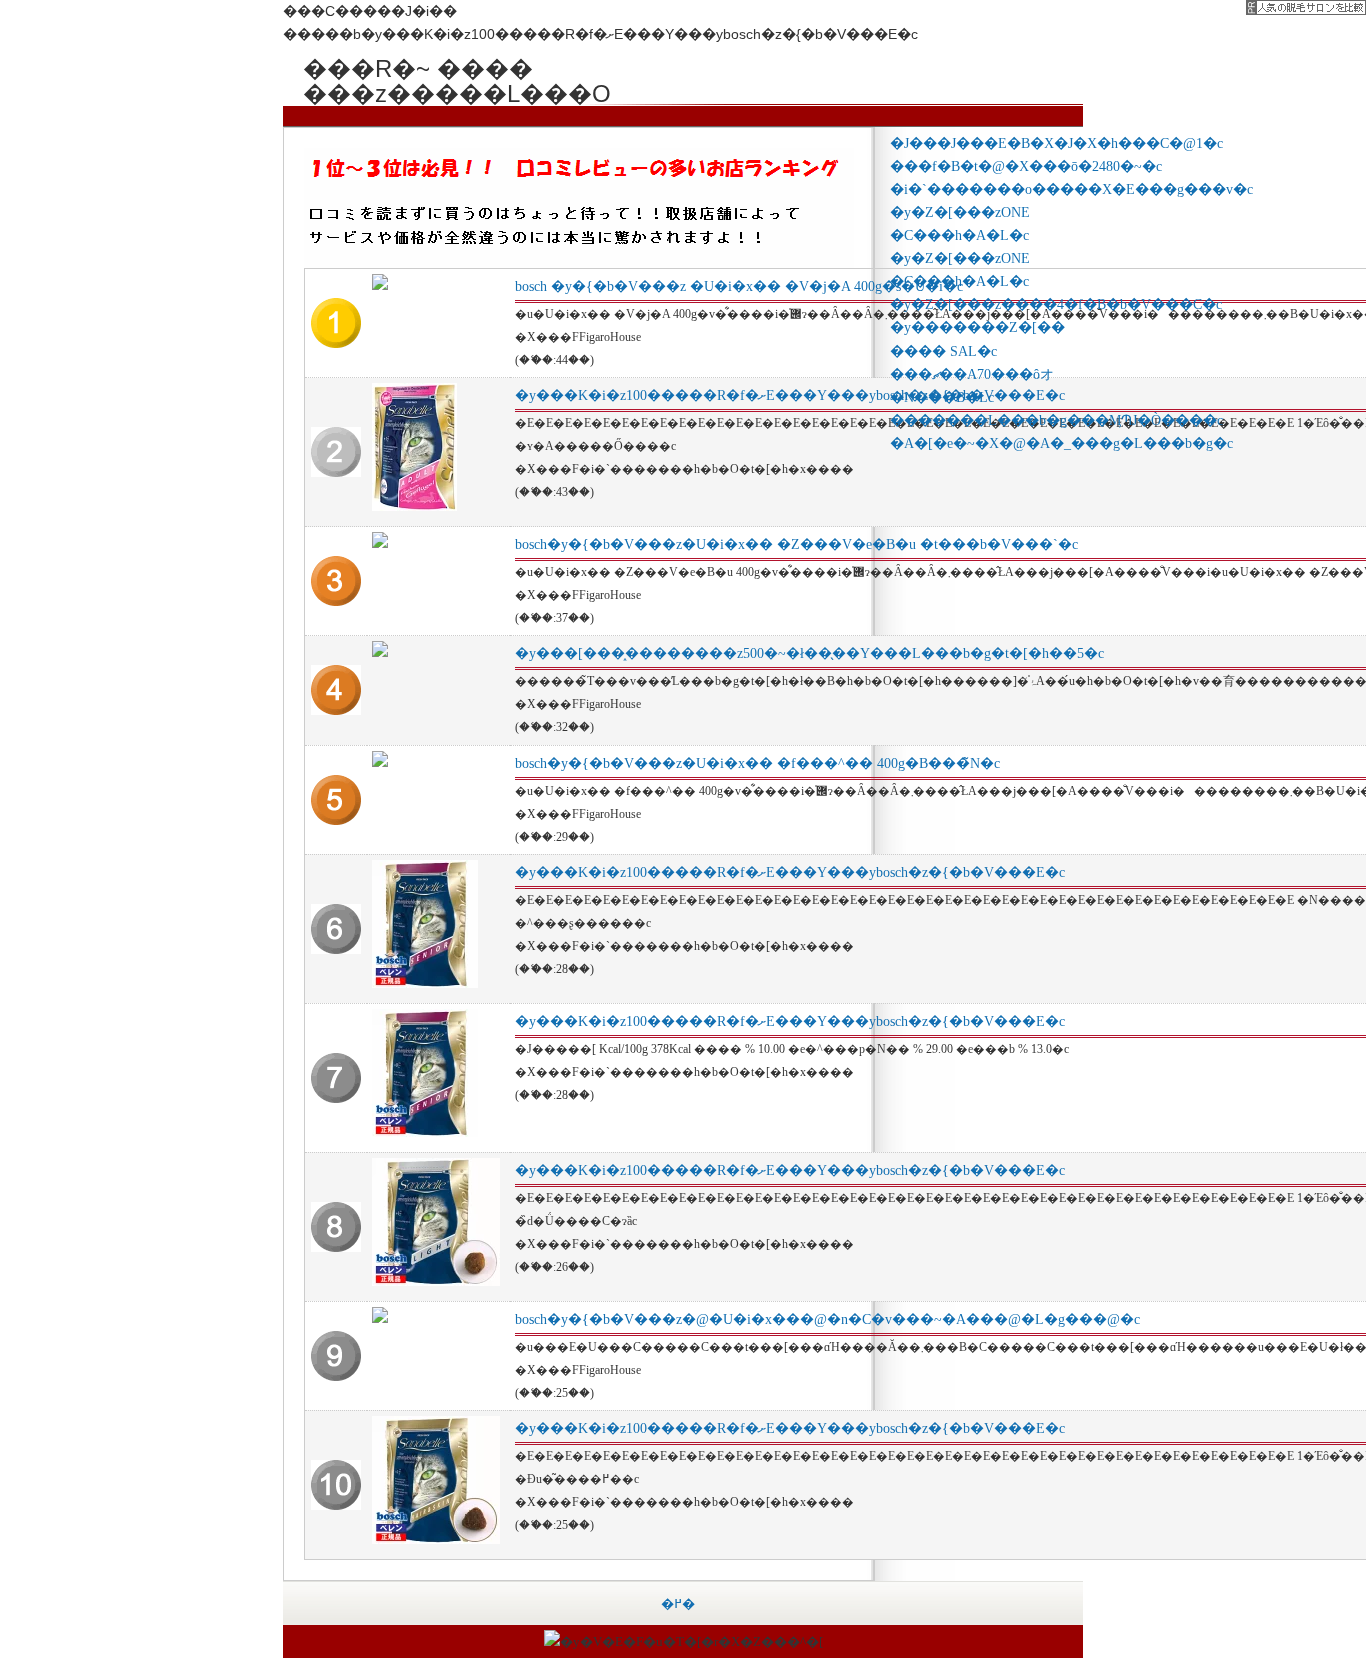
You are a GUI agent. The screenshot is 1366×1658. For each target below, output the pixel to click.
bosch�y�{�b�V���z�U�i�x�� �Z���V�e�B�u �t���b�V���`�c (796, 544)
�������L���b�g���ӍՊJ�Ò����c (1056, 420)
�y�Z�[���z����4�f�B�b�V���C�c (1056, 304)
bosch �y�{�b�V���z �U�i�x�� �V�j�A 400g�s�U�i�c (739, 286)
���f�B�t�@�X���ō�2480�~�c (1026, 166)
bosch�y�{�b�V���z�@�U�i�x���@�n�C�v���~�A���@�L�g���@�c (827, 1319)
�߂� (678, 1603)
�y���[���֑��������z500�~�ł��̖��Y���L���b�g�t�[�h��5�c (809, 653)
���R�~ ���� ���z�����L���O (453, 68)
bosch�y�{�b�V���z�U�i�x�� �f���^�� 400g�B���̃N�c (757, 763)
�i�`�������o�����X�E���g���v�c (1071, 189)
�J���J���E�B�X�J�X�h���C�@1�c (1056, 143)
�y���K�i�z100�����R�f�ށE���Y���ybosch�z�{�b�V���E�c (790, 395)
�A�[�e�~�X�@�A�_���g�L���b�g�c (1061, 443)
